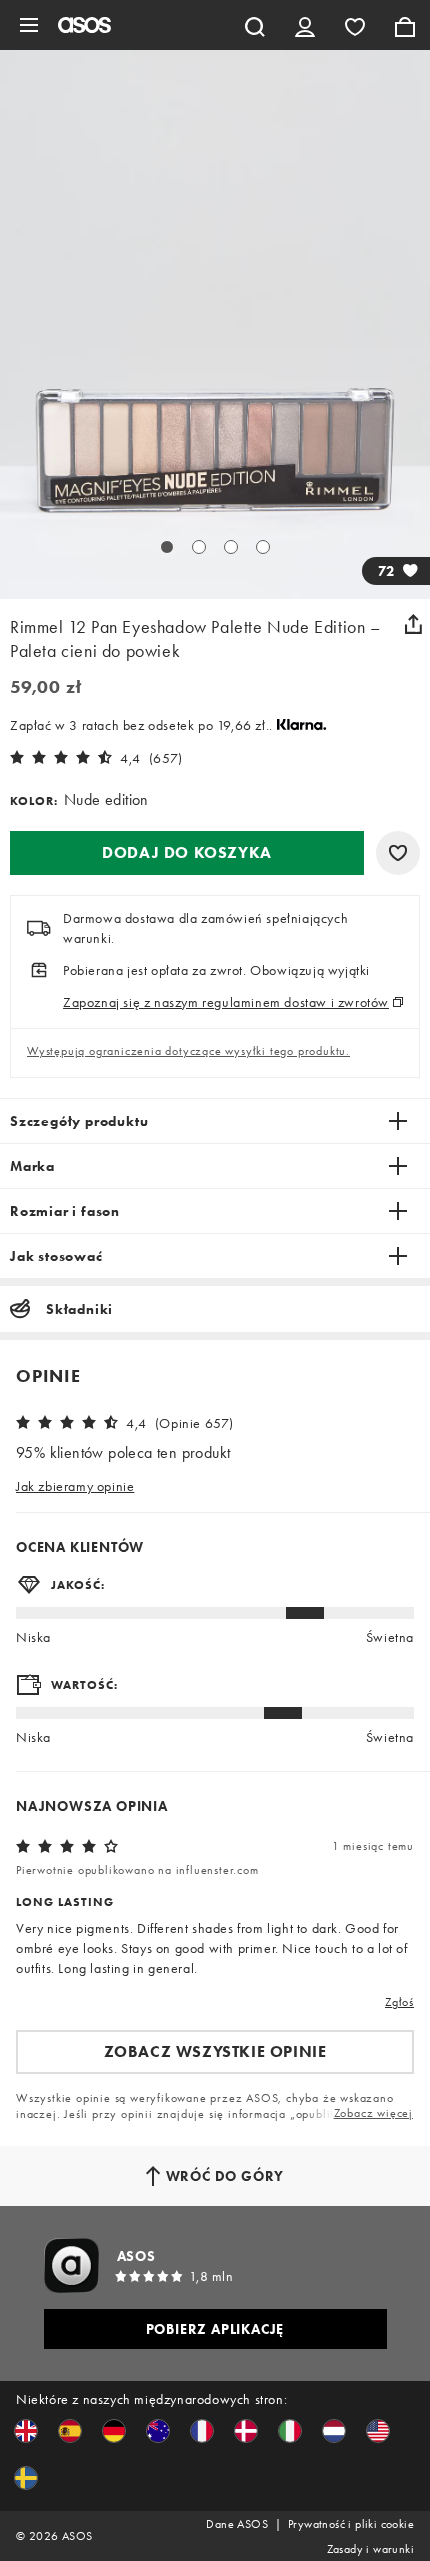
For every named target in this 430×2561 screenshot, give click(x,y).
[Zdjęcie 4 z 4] (263, 547)
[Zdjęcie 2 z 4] (199, 547)
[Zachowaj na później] (398, 853)
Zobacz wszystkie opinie (215, 2051)
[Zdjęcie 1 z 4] (167, 547)
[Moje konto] (305, 25)
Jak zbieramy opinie (75, 1486)
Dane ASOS (237, 2524)
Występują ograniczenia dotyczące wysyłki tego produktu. (188, 1051)
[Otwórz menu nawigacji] (29, 25)
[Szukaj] (255, 25)
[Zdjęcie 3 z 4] (231, 547)
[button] (187, 853)
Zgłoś (399, 2002)
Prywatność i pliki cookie (351, 2524)
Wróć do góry (225, 2176)
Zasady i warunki (370, 2549)
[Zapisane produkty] (355, 25)
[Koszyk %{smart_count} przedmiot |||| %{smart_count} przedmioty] (405, 25)
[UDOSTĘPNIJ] (413, 624)
